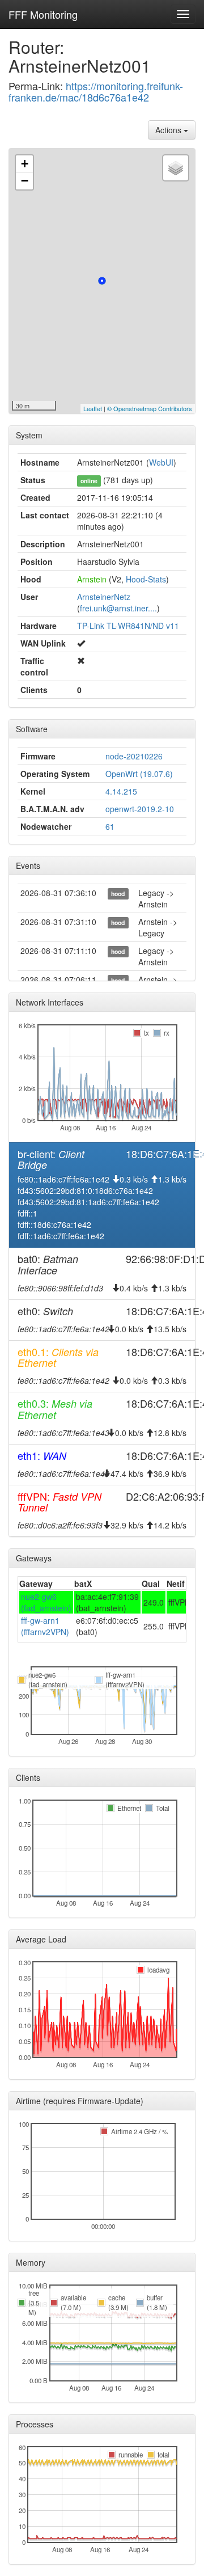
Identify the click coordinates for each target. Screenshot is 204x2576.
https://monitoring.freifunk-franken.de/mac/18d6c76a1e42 (96, 91)
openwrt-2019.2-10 (140, 809)
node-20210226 (134, 756)
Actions (169, 130)
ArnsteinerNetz (104, 597)
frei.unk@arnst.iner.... (118, 608)
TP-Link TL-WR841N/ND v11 (128, 626)
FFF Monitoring (43, 14)
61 (110, 826)
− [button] (25, 181)
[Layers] (176, 168)
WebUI (161, 462)
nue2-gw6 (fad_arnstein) (46, 1602)
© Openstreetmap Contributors (150, 408)
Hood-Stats (146, 579)
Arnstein (92, 579)
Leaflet (93, 408)
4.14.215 (121, 791)
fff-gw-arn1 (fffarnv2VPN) (45, 1626)
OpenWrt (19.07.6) (139, 774)
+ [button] (25, 164)
